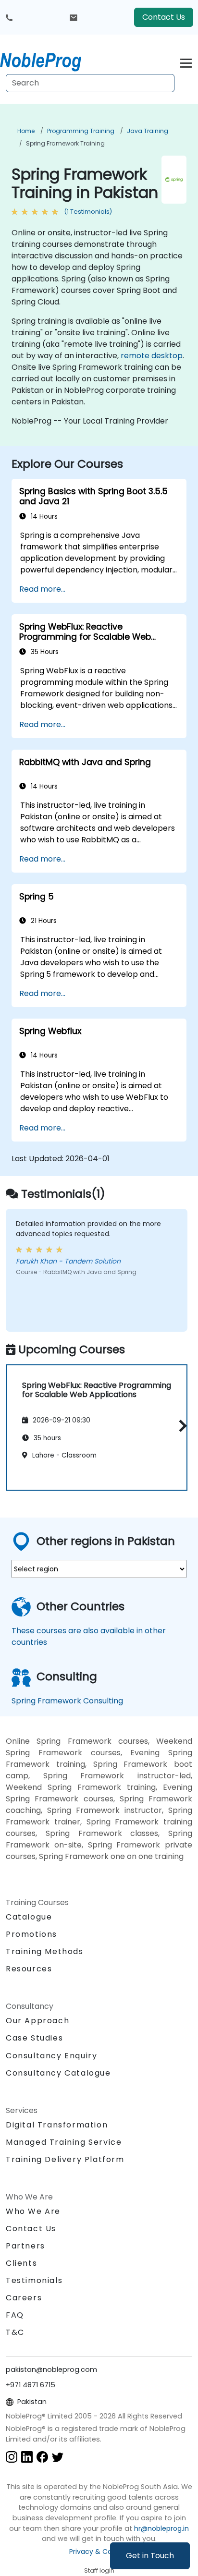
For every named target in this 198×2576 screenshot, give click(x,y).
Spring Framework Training (65, 143)
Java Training (148, 131)
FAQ (15, 2315)
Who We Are (33, 2211)
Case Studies (34, 2038)
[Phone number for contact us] (9, 17)
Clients (21, 2263)
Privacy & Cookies (99, 2552)
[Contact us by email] (74, 17)
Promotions (31, 1934)
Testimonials (34, 2280)
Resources (29, 1969)
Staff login (99, 2570)
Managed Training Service (64, 2142)
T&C (15, 2332)
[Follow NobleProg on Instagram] (12, 2457)
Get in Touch (150, 2556)
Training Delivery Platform (65, 2159)
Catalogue (29, 1917)
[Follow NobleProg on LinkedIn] (27, 2457)
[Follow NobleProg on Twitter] (58, 2457)
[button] (180, 1426)
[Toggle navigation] (186, 62)
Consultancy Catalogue (58, 2073)
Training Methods (45, 1951)
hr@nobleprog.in (161, 2528)
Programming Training (81, 131)
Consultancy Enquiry (51, 2056)
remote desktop (152, 356)
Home (26, 131)
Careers (24, 2298)
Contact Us (164, 17)
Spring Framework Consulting (67, 1701)
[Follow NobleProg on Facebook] (42, 2457)
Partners (25, 2246)
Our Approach (37, 2021)
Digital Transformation (57, 2125)
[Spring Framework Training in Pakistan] (49, 60)
